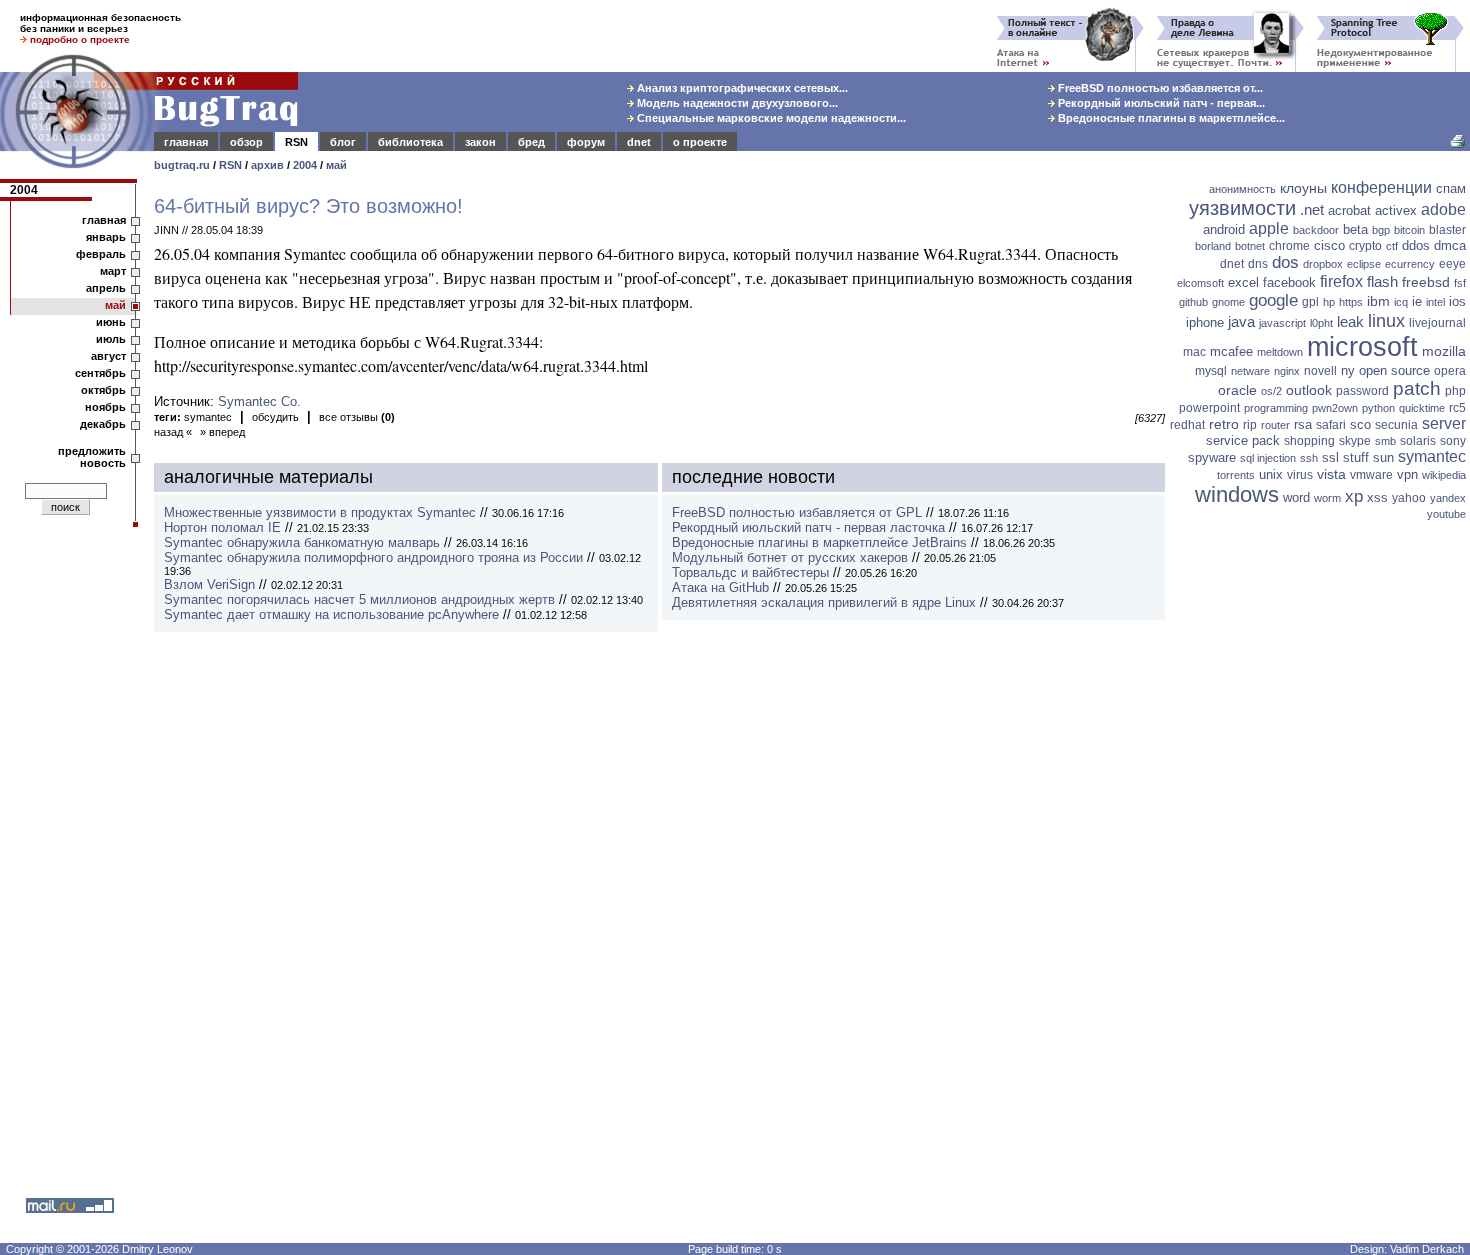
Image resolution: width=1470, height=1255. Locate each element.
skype (1355, 441)
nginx (1287, 371)
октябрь (103, 390)
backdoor (1316, 230)
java (1241, 321)
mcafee (1231, 351)
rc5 (1457, 408)
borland (1213, 246)
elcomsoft (1200, 283)
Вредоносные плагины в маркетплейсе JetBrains (819, 542)
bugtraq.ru (182, 165)
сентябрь (100, 373)
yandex (1448, 498)
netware (1250, 371)
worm (1327, 498)
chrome (1289, 246)
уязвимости (1242, 208)
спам (1451, 188)
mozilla (1444, 351)
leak (1350, 321)
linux (1386, 321)
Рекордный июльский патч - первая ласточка (808, 527)
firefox (1341, 281)
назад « (173, 432)
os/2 (1271, 391)
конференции (1381, 187)
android (1224, 229)
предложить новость (92, 457)
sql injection (1268, 458)
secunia (1396, 425)
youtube (1446, 514)
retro (1224, 424)
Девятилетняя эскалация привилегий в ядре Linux (824, 602)
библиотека (410, 142)
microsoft (1362, 347)
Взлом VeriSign (209, 584)
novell (1320, 371)
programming (1276, 408)
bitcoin (1409, 230)
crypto (1365, 246)
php (1455, 391)
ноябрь (105, 407)
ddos (1416, 245)
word (1296, 497)
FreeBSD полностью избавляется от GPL (797, 512)
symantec (208, 417)
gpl (1310, 302)
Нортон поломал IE (222, 527)
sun (1383, 457)
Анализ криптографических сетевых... (741, 88)
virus (1300, 475)
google (1273, 300)
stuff (1356, 457)
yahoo (1409, 498)
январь (106, 237)
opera (1450, 371)
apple (1269, 228)
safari (1331, 425)
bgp (1381, 230)
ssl (1330, 457)
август (108, 356)
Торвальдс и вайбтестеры (750, 572)
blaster (1447, 230)
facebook (1289, 282)
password (1362, 391)
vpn (1407, 474)
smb (1385, 441)
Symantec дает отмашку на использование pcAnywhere (331, 614)
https (1351, 302)
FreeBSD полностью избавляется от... (1159, 88)
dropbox (1323, 264)
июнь (111, 322)
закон (480, 142)
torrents (1236, 475)
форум (586, 142)
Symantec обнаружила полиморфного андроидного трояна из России (373, 557)
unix (1271, 474)
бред (531, 142)
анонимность (1242, 189)
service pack (1243, 440)
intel (1435, 302)
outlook (1309, 390)
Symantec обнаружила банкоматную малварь (302, 542)
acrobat (1349, 210)
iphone (1205, 322)
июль (111, 339)
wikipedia (1444, 475)
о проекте (700, 142)
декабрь (103, 424)
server (1444, 423)
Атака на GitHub (720, 587)
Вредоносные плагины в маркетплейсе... (1170, 118)
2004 (305, 165)
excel (1243, 282)
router (1275, 425)
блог (343, 142)
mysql (1211, 371)
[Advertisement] (1320, 835)
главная (186, 142)
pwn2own (1335, 408)
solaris (1418, 441)
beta (1355, 229)
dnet (639, 142)
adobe (1443, 209)
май (336, 165)
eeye (1452, 264)
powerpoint (1209, 408)
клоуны (1303, 188)
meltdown (1280, 352)
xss (1377, 497)
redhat (1187, 425)
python (1378, 408)
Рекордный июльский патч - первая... (1160, 103)
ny (1348, 370)
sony (1453, 441)
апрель (106, 288)
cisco (1329, 245)
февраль (101, 254)
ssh (1309, 458)
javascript (1282, 323)
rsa (1303, 424)
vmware (1371, 475)
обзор (246, 142)
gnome (1228, 302)
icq (1401, 302)
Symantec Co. (259, 401)
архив (267, 165)
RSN (296, 142)
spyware (1212, 457)
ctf (1392, 246)
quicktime (1422, 408)
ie (1417, 301)
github (1193, 302)
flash (1382, 281)
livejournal (1437, 323)
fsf (1460, 283)
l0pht (1321, 323)
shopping (1309, 441)
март (113, 271)
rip (1250, 425)
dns (1258, 264)
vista (1331, 474)
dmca (1450, 245)
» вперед (222, 432)
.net (1312, 209)
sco (1360, 424)
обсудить (275, 417)
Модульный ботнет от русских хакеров (790, 557)
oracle (1237, 390)
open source (1394, 370)
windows (1237, 494)
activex (1396, 210)
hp (1329, 302)
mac (1194, 352)
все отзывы (357, 417)
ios (1457, 301)
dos (1285, 262)
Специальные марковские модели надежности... (770, 118)
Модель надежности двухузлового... (736, 103)
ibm (1378, 301)
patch (1417, 388)
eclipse (1364, 264)
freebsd (1426, 282)
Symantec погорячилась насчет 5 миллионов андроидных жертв (359, 599)
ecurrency (1410, 264)
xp (1354, 496)
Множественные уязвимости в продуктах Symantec (320, 512)
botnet (1250, 246)
